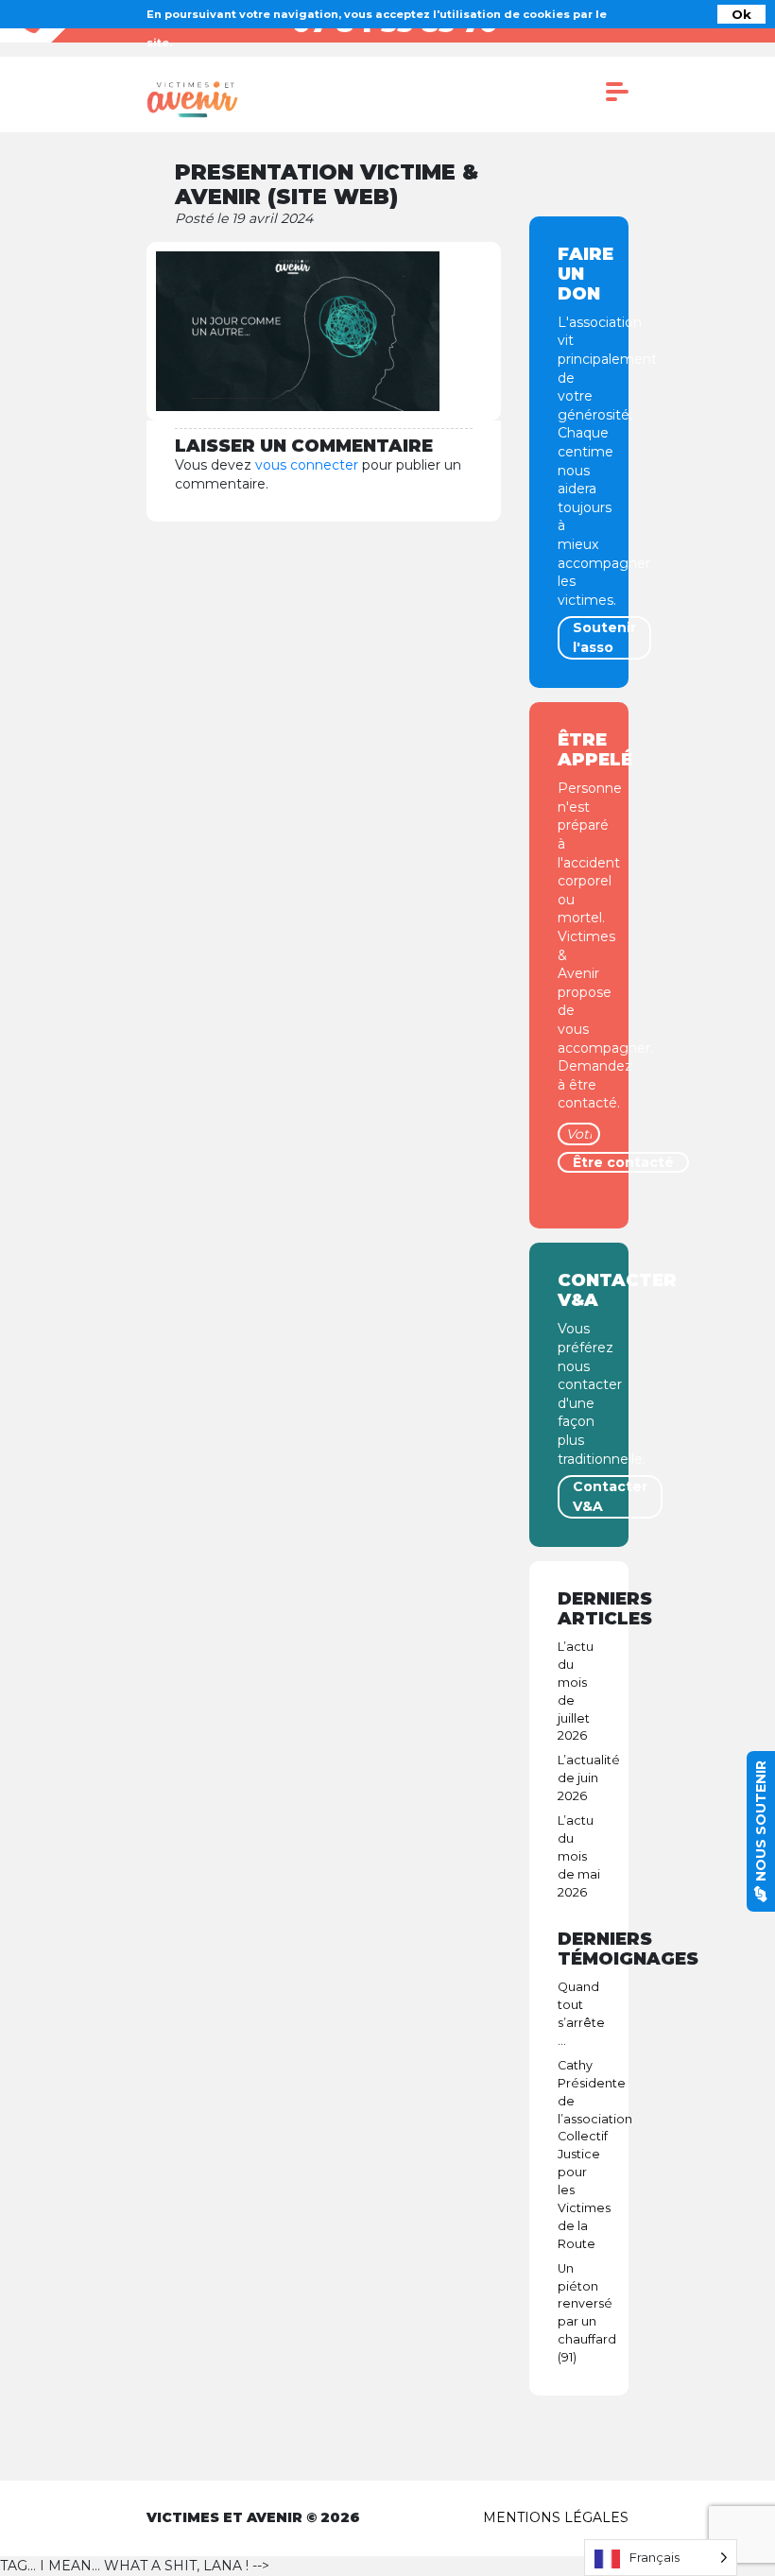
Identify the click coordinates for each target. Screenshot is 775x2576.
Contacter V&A (610, 1496)
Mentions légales (556, 2517)
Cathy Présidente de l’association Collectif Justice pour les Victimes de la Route (579, 2155)
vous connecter (307, 465)
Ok (741, 14)
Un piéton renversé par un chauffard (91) (579, 2313)
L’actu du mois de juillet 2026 (576, 1691)
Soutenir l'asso (604, 637)
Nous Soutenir (761, 1823)
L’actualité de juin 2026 (579, 1778)
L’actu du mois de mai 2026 (579, 1856)
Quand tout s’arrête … (579, 2014)
